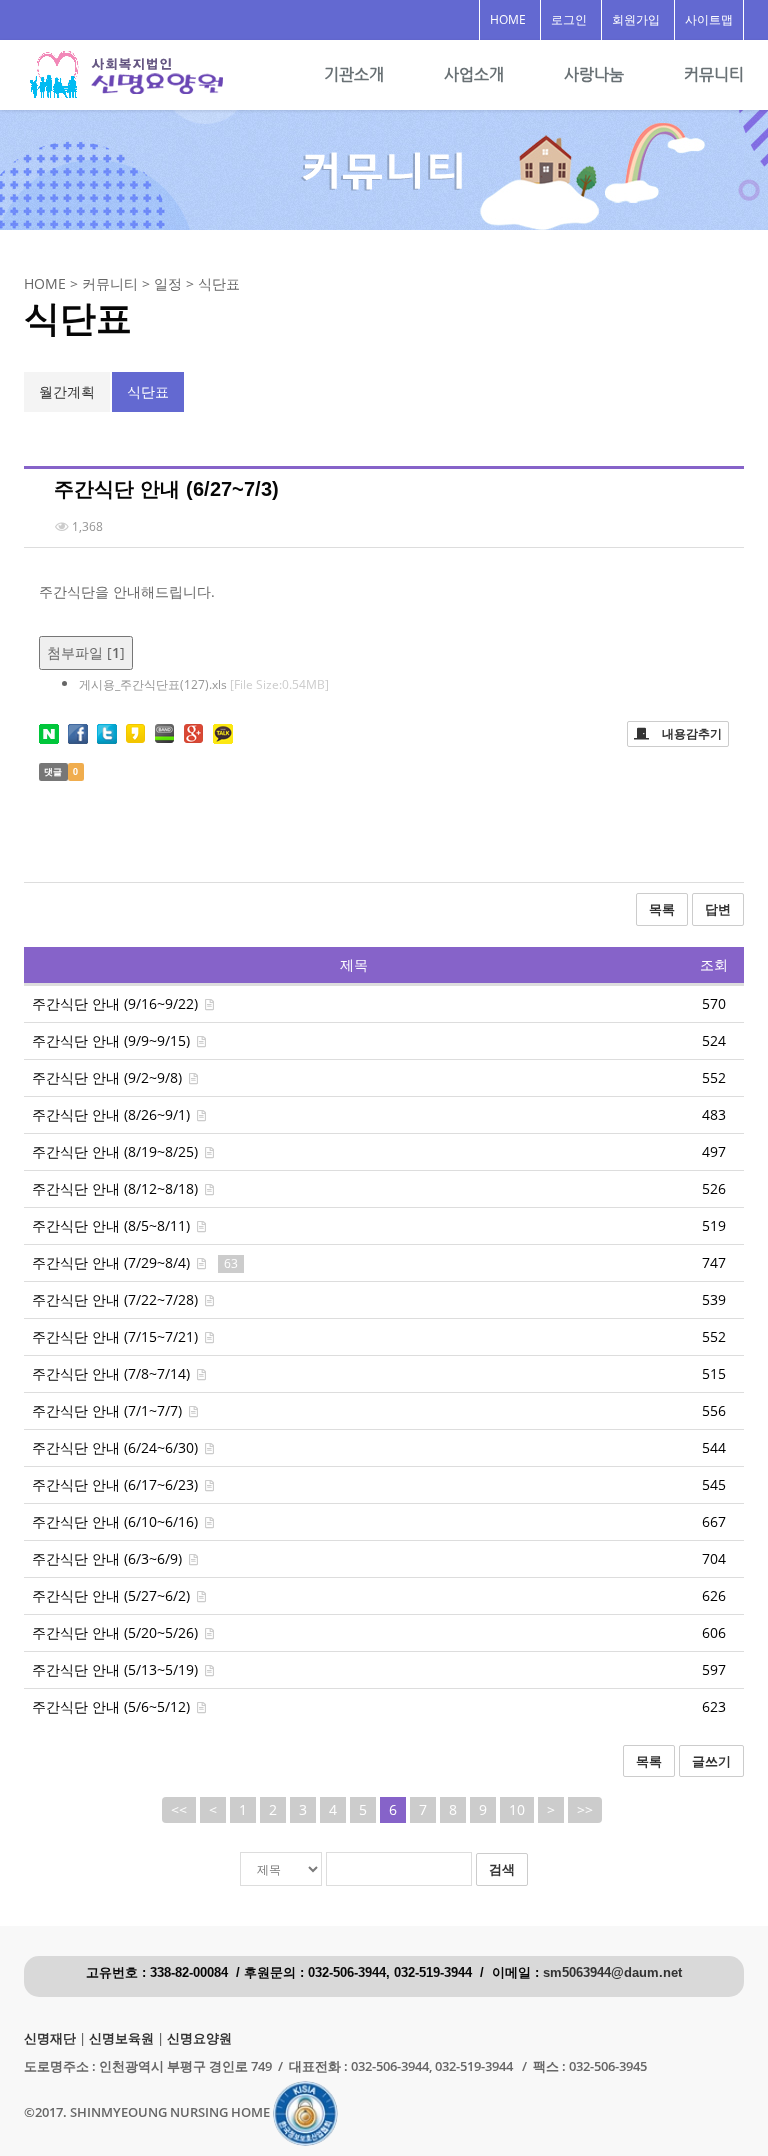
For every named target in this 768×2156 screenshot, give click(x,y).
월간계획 (67, 391)
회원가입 (636, 19)
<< (179, 1809)
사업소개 (474, 74)
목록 (662, 909)
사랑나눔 (594, 74)
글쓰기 (711, 1761)
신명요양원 (199, 2038)
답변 (718, 909)
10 (517, 1809)
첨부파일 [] (86, 652)
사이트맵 (709, 19)
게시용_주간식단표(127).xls (204, 684)
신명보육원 (121, 2038)
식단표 (148, 391)
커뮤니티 (714, 74)
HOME (508, 19)
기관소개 (354, 74)
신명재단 (50, 2038)
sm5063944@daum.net (612, 1973)
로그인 (569, 19)
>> (585, 1809)
